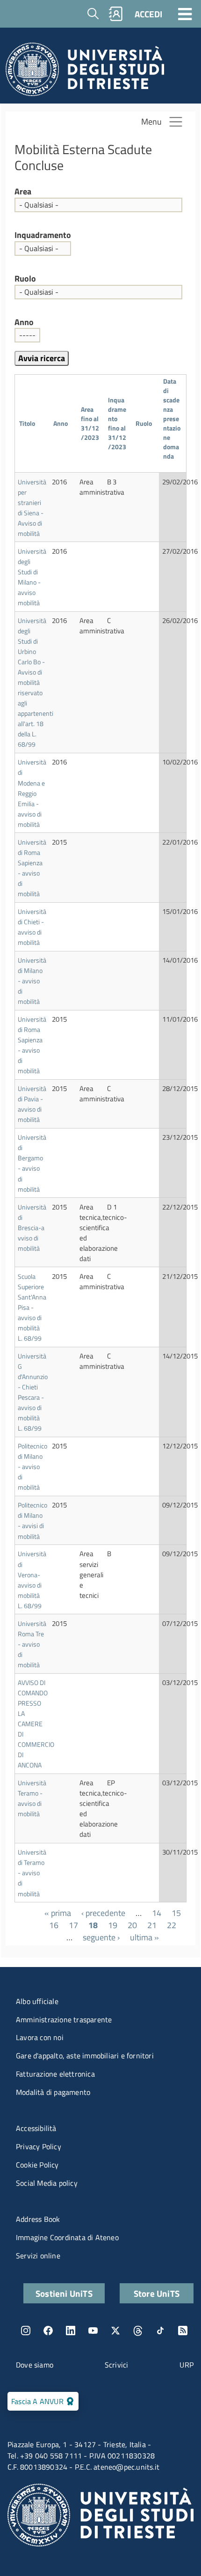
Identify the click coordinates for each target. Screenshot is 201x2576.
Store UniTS (157, 2293)
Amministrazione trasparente (64, 2019)
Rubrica (116, 14)
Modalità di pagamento (53, 2092)
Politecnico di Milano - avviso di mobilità (32, 1466)
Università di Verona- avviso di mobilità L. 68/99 (32, 1579)
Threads (138, 2331)
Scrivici (117, 2365)
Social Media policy (47, 2183)
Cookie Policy (37, 2165)
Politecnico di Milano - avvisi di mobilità (32, 1520)
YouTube (93, 2331)
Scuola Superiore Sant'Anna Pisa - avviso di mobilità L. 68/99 (32, 1307)
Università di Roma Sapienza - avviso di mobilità (32, 868)
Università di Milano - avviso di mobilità (32, 981)
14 (157, 1913)
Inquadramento (43, 235)
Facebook (48, 2331)
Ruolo (25, 279)
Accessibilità (36, 2128)
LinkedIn (71, 2331)
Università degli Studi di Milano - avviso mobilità (32, 577)
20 (132, 1925)
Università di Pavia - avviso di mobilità (32, 1104)
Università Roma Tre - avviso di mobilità (32, 1644)
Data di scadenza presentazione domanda (172, 423)
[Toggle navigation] (185, 14)
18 (93, 1925)
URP (187, 2365)
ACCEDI (148, 14)
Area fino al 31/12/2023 (90, 423)
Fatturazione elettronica (55, 2074)
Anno (24, 322)
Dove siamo (35, 2365)
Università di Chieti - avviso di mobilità (32, 927)
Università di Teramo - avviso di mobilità (32, 1873)
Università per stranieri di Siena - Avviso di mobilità (32, 508)
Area (23, 192)
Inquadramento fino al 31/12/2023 (117, 423)
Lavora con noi (40, 2037)
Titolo (27, 423)
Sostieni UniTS (64, 2293)
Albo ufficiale (37, 2001)
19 (113, 1925)
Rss (183, 2331)
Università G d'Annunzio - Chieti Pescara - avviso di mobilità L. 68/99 (33, 1392)
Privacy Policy (39, 2146)
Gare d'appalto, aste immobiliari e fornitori (85, 2056)
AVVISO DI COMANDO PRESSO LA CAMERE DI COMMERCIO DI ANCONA (36, 1724)
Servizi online (38, 2256)
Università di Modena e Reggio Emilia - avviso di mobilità (32, 793)
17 (73, 1925)
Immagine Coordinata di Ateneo (67, 2237)
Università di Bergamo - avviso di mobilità (32, 1163)
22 (172, 1925)
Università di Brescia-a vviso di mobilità (32, 1228)
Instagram (26, 2331)
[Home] (85, 72)
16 (54, 1925)
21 (152, 1925)
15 (176, 1913)
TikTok (160, 2331)
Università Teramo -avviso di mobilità (32, 1798)
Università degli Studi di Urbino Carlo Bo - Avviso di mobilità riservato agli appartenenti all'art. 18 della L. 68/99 (36, 683)
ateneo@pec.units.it (126, 2467)
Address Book (38, 2219)
